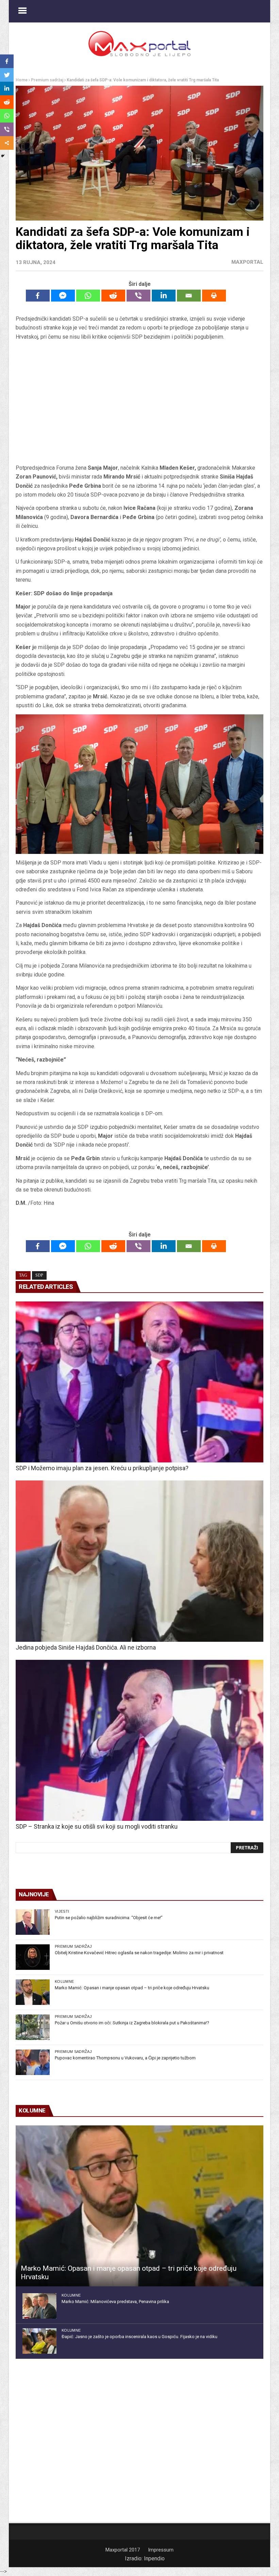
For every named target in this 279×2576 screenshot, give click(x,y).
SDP (39, 1275)
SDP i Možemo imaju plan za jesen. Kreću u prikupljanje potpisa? (102, 1468)
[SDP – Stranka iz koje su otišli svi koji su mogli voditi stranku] (139, 1740)
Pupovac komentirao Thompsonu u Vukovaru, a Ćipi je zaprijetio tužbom (125, 2058)
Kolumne (64, 1981)
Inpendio (154, 2558)
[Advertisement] (139, 403)
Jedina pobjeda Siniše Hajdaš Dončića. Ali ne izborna (86, 1647)
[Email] (189, 296)
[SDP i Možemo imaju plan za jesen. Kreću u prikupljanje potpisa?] (139, 1382)
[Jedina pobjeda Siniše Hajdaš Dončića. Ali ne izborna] (139, 1561)
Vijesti (62, 1911)
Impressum (161, 2550)
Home (22, 80)
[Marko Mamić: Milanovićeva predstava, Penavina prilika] (39, 2306)
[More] (7, 143)
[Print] (214, 296)
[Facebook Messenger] (63, 296)
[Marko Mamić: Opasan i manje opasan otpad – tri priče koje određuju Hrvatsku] (33, 1992)
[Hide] (3, 156)
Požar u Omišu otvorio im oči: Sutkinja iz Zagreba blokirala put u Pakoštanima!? (132, 2023)
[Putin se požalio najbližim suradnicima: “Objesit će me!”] (33, 1922)
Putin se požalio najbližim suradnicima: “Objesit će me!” (109, 1918)
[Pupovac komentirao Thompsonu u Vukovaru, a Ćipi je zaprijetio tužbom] (33, 2062)
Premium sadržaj (47, 80)
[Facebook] (38, 296)
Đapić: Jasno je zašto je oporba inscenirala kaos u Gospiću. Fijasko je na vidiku (139, 2337)
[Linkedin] (164, 296)
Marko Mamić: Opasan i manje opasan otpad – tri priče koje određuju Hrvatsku (132, 1988)
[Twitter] (7, 75)
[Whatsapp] (88, 296)
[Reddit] (113, 296)
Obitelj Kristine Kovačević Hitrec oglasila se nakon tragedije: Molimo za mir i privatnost (139, 1953)
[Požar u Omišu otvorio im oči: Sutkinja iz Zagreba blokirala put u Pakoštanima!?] (33, 2027)
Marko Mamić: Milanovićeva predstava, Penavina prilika (115, 2302)
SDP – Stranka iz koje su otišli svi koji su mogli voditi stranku (97, 1826)
